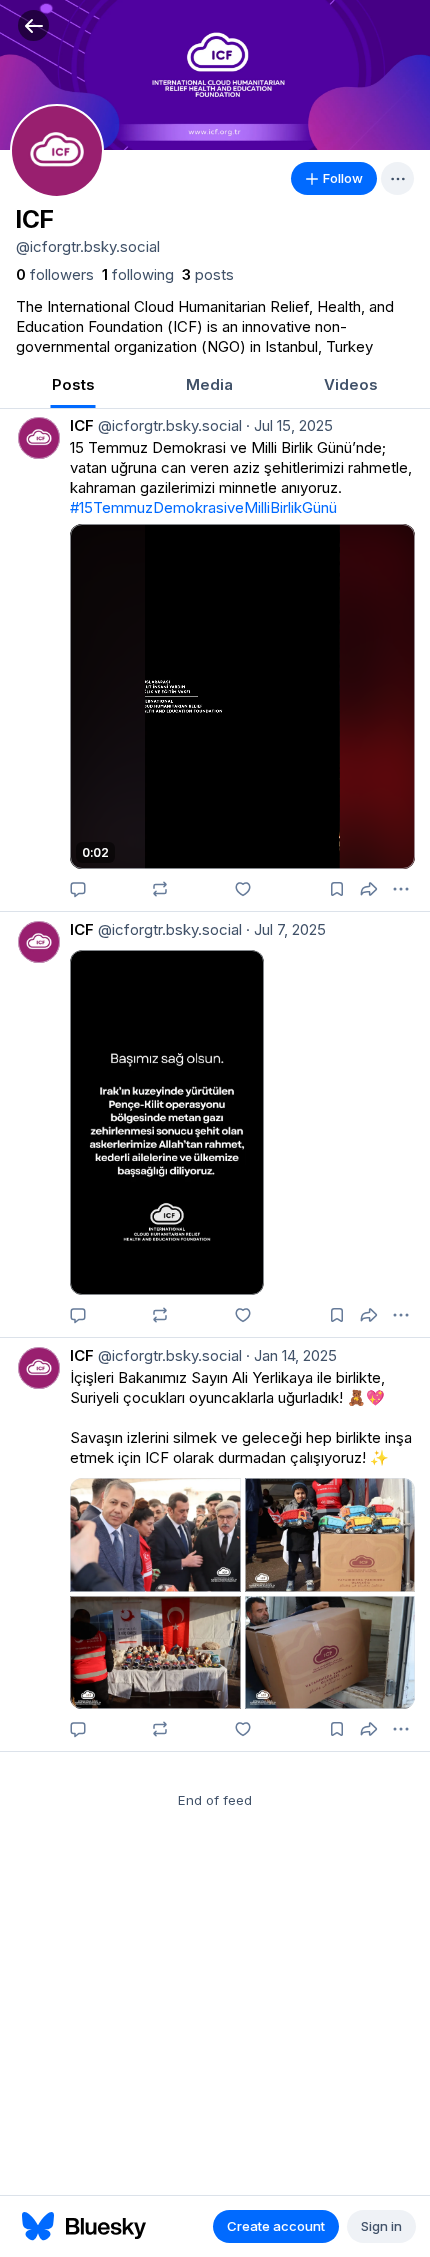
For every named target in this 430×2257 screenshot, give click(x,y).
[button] (33, 25)
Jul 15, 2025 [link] (289, 425)
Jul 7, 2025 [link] (286, 929)
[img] (215, 75)
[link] (55, 275)
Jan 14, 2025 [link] (291, 1355)
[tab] (73, 386)
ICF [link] (82, 425)
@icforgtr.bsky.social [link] (168, 425)
